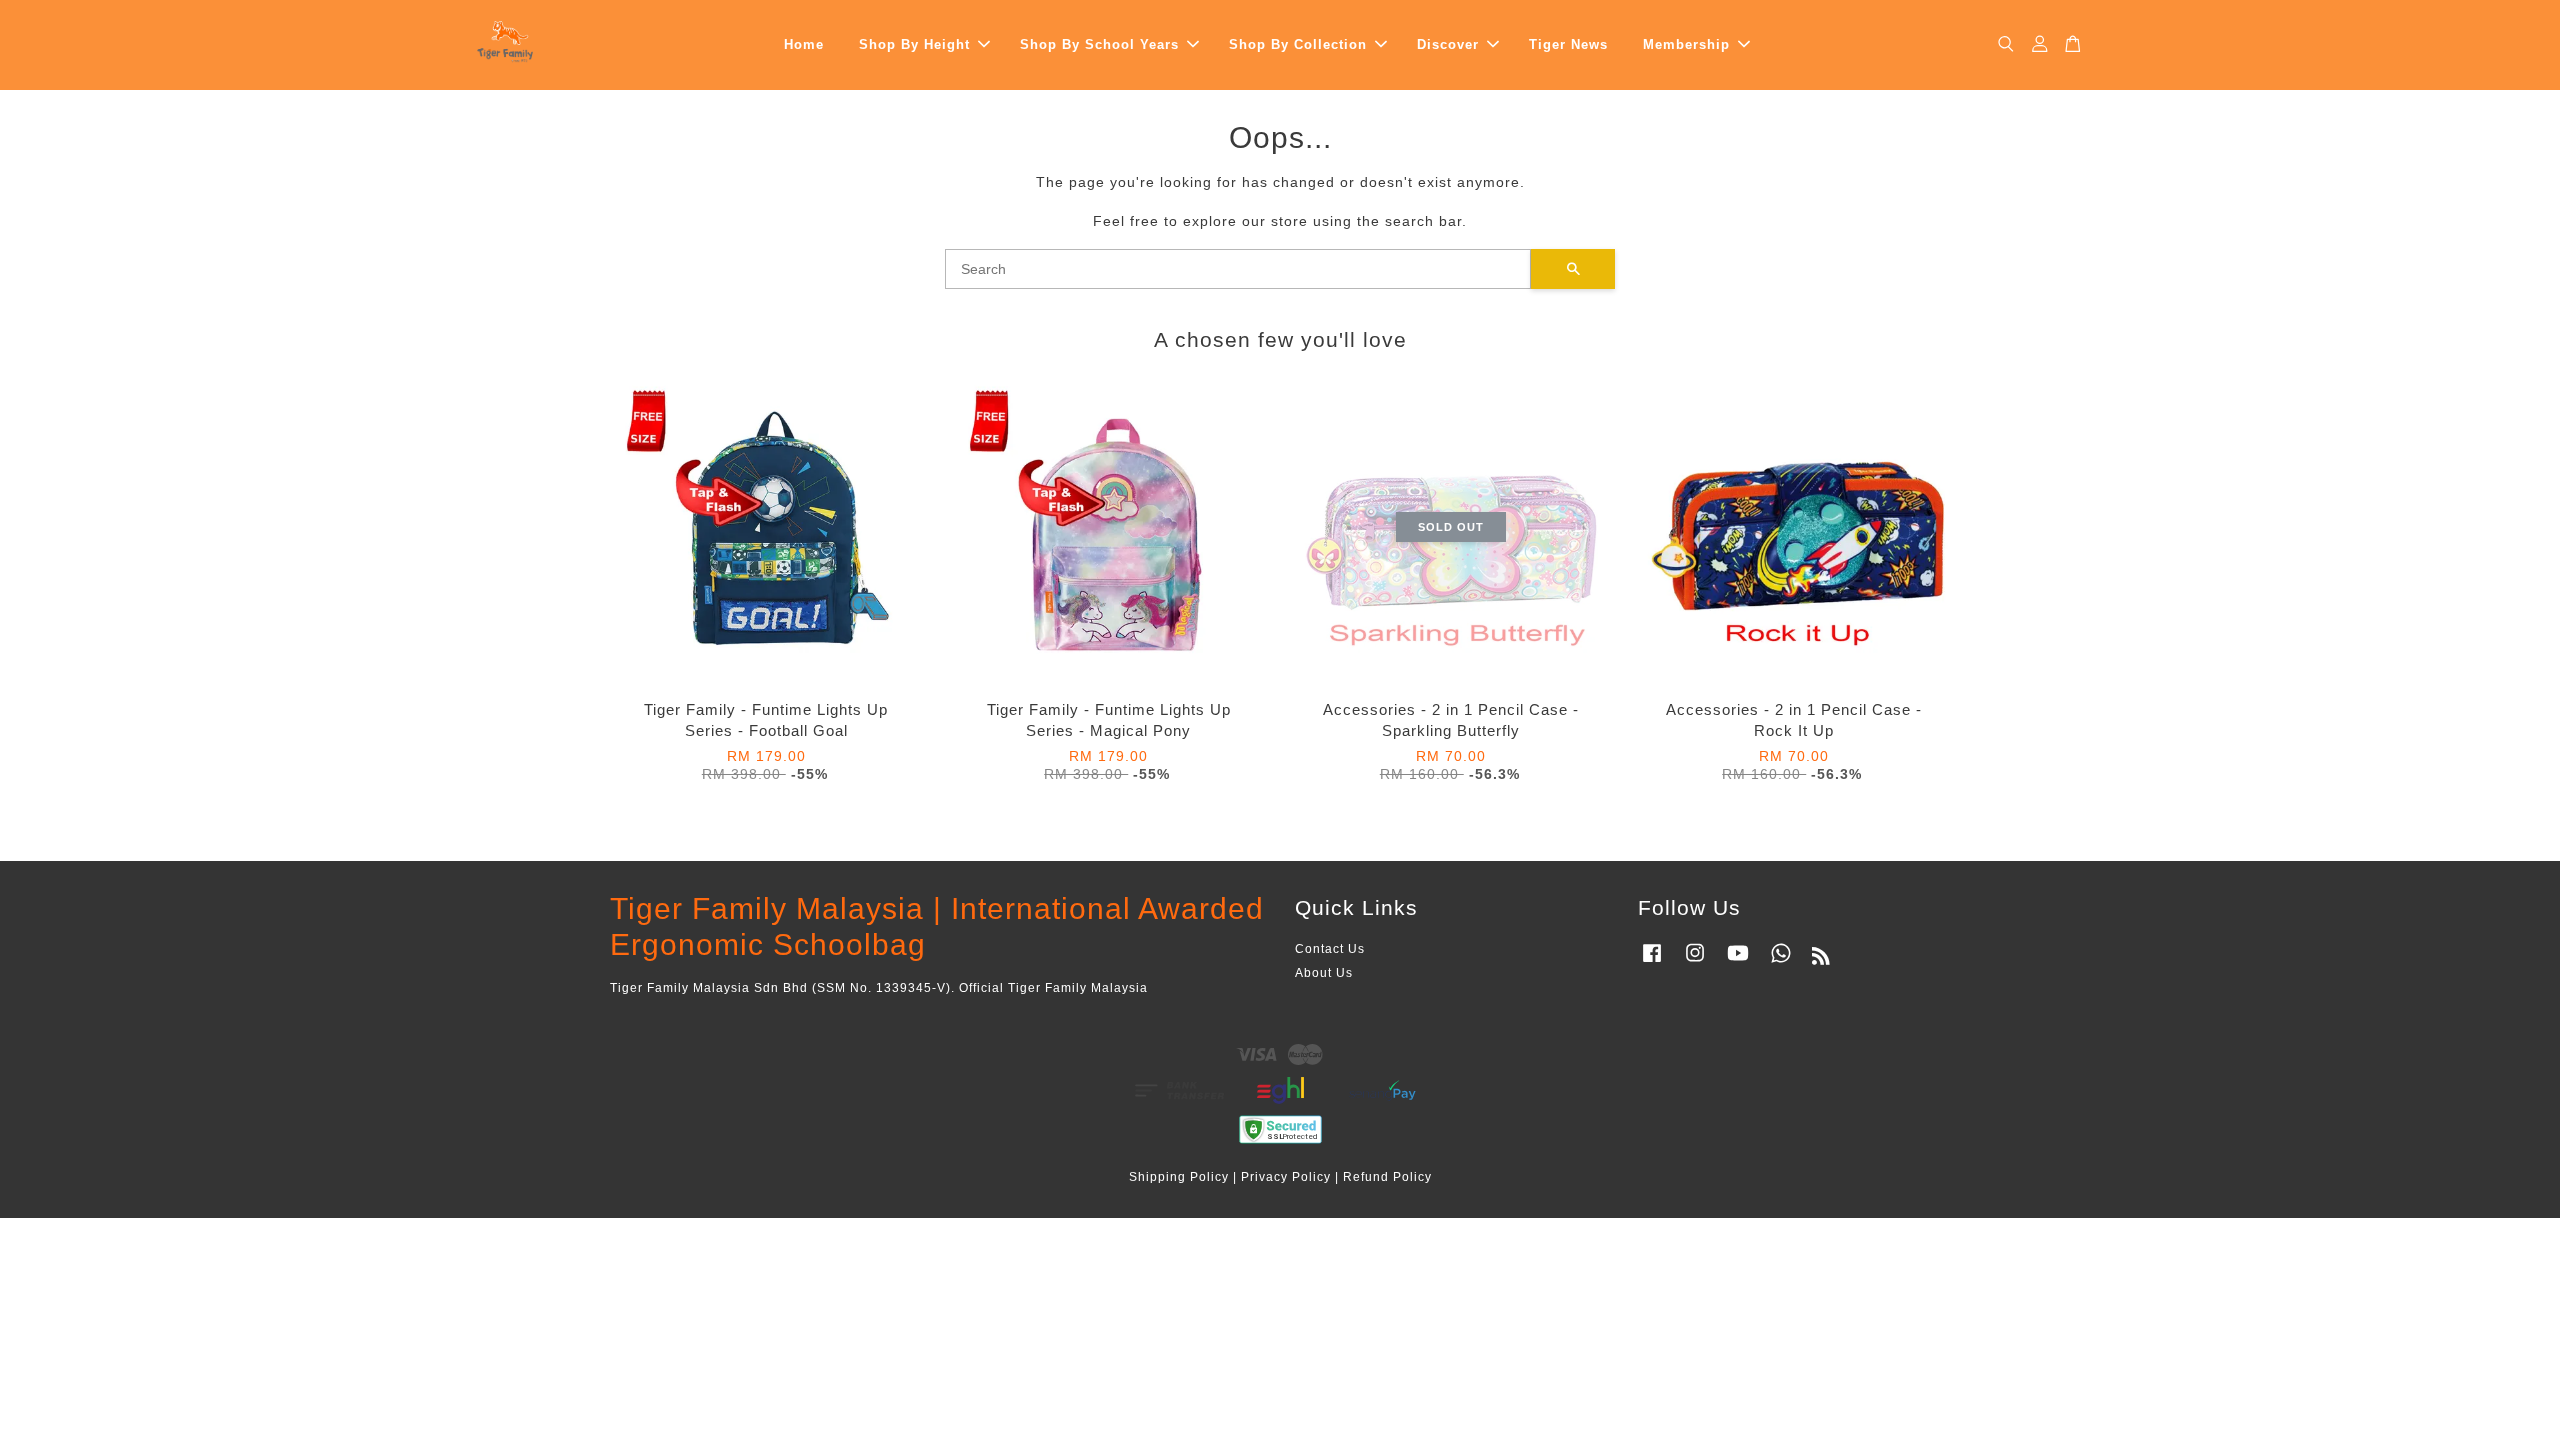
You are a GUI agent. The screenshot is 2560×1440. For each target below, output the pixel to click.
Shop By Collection (1298, 44)
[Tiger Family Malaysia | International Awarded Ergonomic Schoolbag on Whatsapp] (1781, 963)
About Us (1324, 973)
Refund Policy (1387, 1177)
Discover (1448, 44)
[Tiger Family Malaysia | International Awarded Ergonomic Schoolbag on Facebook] (1652, 963)
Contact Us (1330, 949)
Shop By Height (914, 44)
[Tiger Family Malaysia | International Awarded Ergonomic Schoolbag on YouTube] (1738, 963)
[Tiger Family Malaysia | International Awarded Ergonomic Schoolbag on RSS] (1821, 960)
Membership (1686, 44)
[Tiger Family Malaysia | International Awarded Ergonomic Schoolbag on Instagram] (1695, 963)
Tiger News (1568, 44)
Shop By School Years (1099, 44)
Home (804, 44)
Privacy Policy (1286, 1177)
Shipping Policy (1179, 1177)
